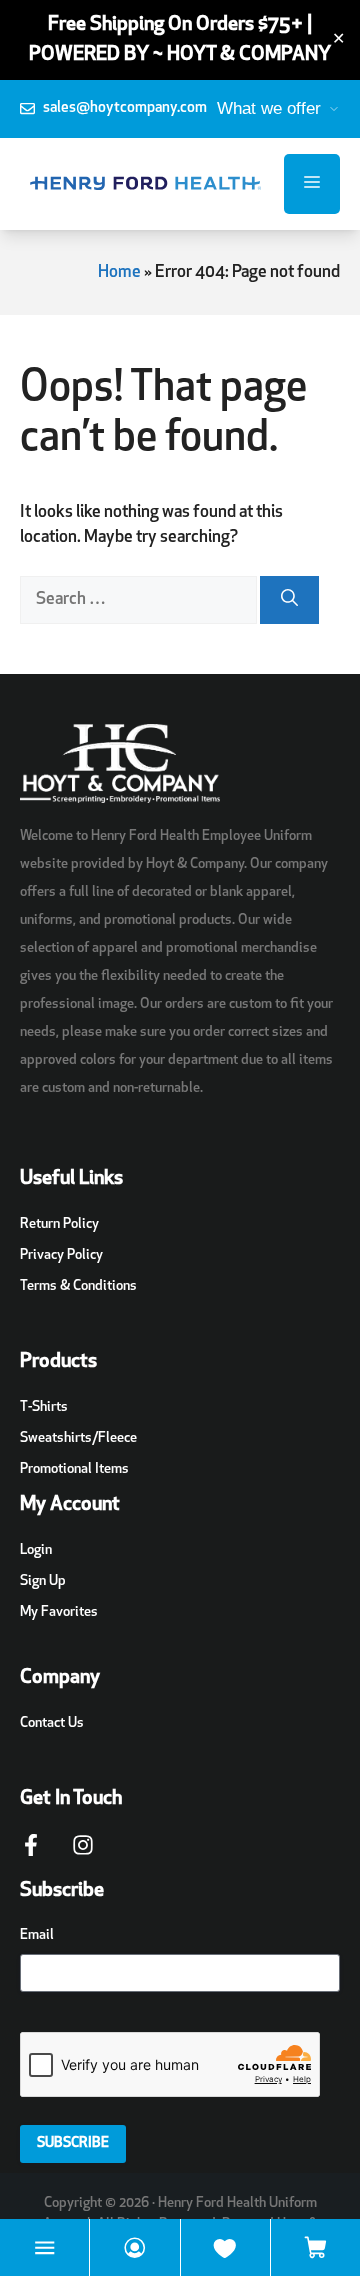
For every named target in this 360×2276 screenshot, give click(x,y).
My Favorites (59, 1612)
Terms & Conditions (78, 1286)
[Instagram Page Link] (83, 1855)
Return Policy (59, 1224)
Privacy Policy (61, 1255)
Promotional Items (74, 1469)
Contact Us (52, 1723)
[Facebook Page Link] (31, 1855)
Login (36, 1550)
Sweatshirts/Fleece (78, 1438)
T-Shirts (44, 1407)
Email (37, 1935)
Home (119, 272)
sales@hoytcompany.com (125, 108)
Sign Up (43, 1581)
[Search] (289, 600)
